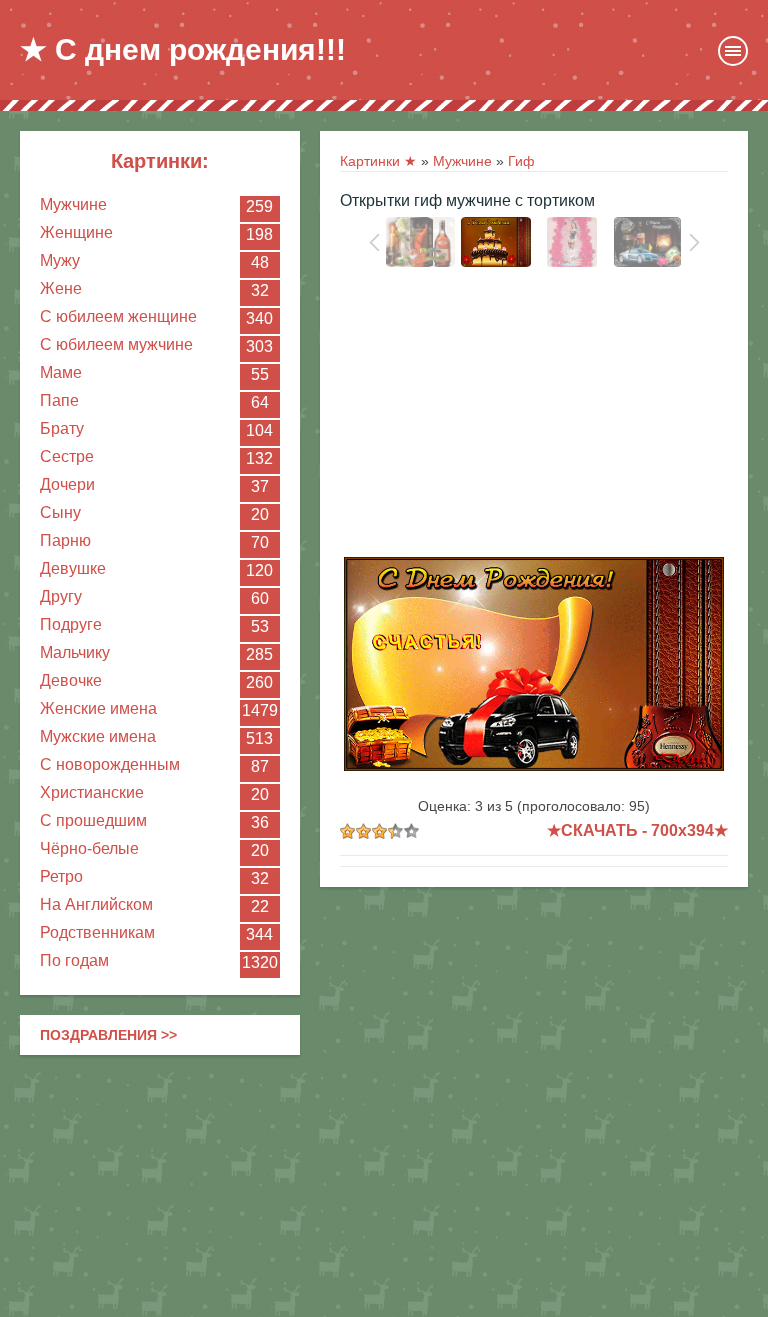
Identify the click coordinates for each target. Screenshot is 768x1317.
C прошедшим (93, 820)
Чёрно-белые (89, 848)
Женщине (76, 232)
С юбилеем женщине (118, 316)
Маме (61, 372)
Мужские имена (98, 736)
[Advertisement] (534, 417)
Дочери (67, 484)
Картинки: (160, 161)
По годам (74, 960)
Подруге (71, 624)
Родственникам (97, 932)
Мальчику (75, 652)
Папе (59, 400)
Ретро (61, 876)
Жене (61, 288)
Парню (65, 540)
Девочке (71, 680)
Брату (62, 428)
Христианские (92, 792)
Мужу (60, 260)
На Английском (96, 904)
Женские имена (98, 708)
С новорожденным (110, 764)
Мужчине (73, 204)
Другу (61, 596)
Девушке (73, 568)
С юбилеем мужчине (116, 344)
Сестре (67, 456)
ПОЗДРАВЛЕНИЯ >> (108, 1035)
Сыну (60, 512)
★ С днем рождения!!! (183, 49)
